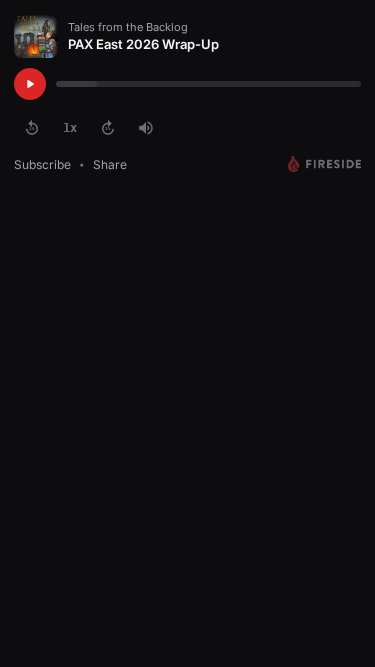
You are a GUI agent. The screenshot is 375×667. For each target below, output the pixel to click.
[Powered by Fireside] (324, 164)
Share (110, 164)
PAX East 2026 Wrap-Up (143, 44)
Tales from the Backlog (128, 27)
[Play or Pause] (30, 84)
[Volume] (146, 128)
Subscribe (42, 164)
